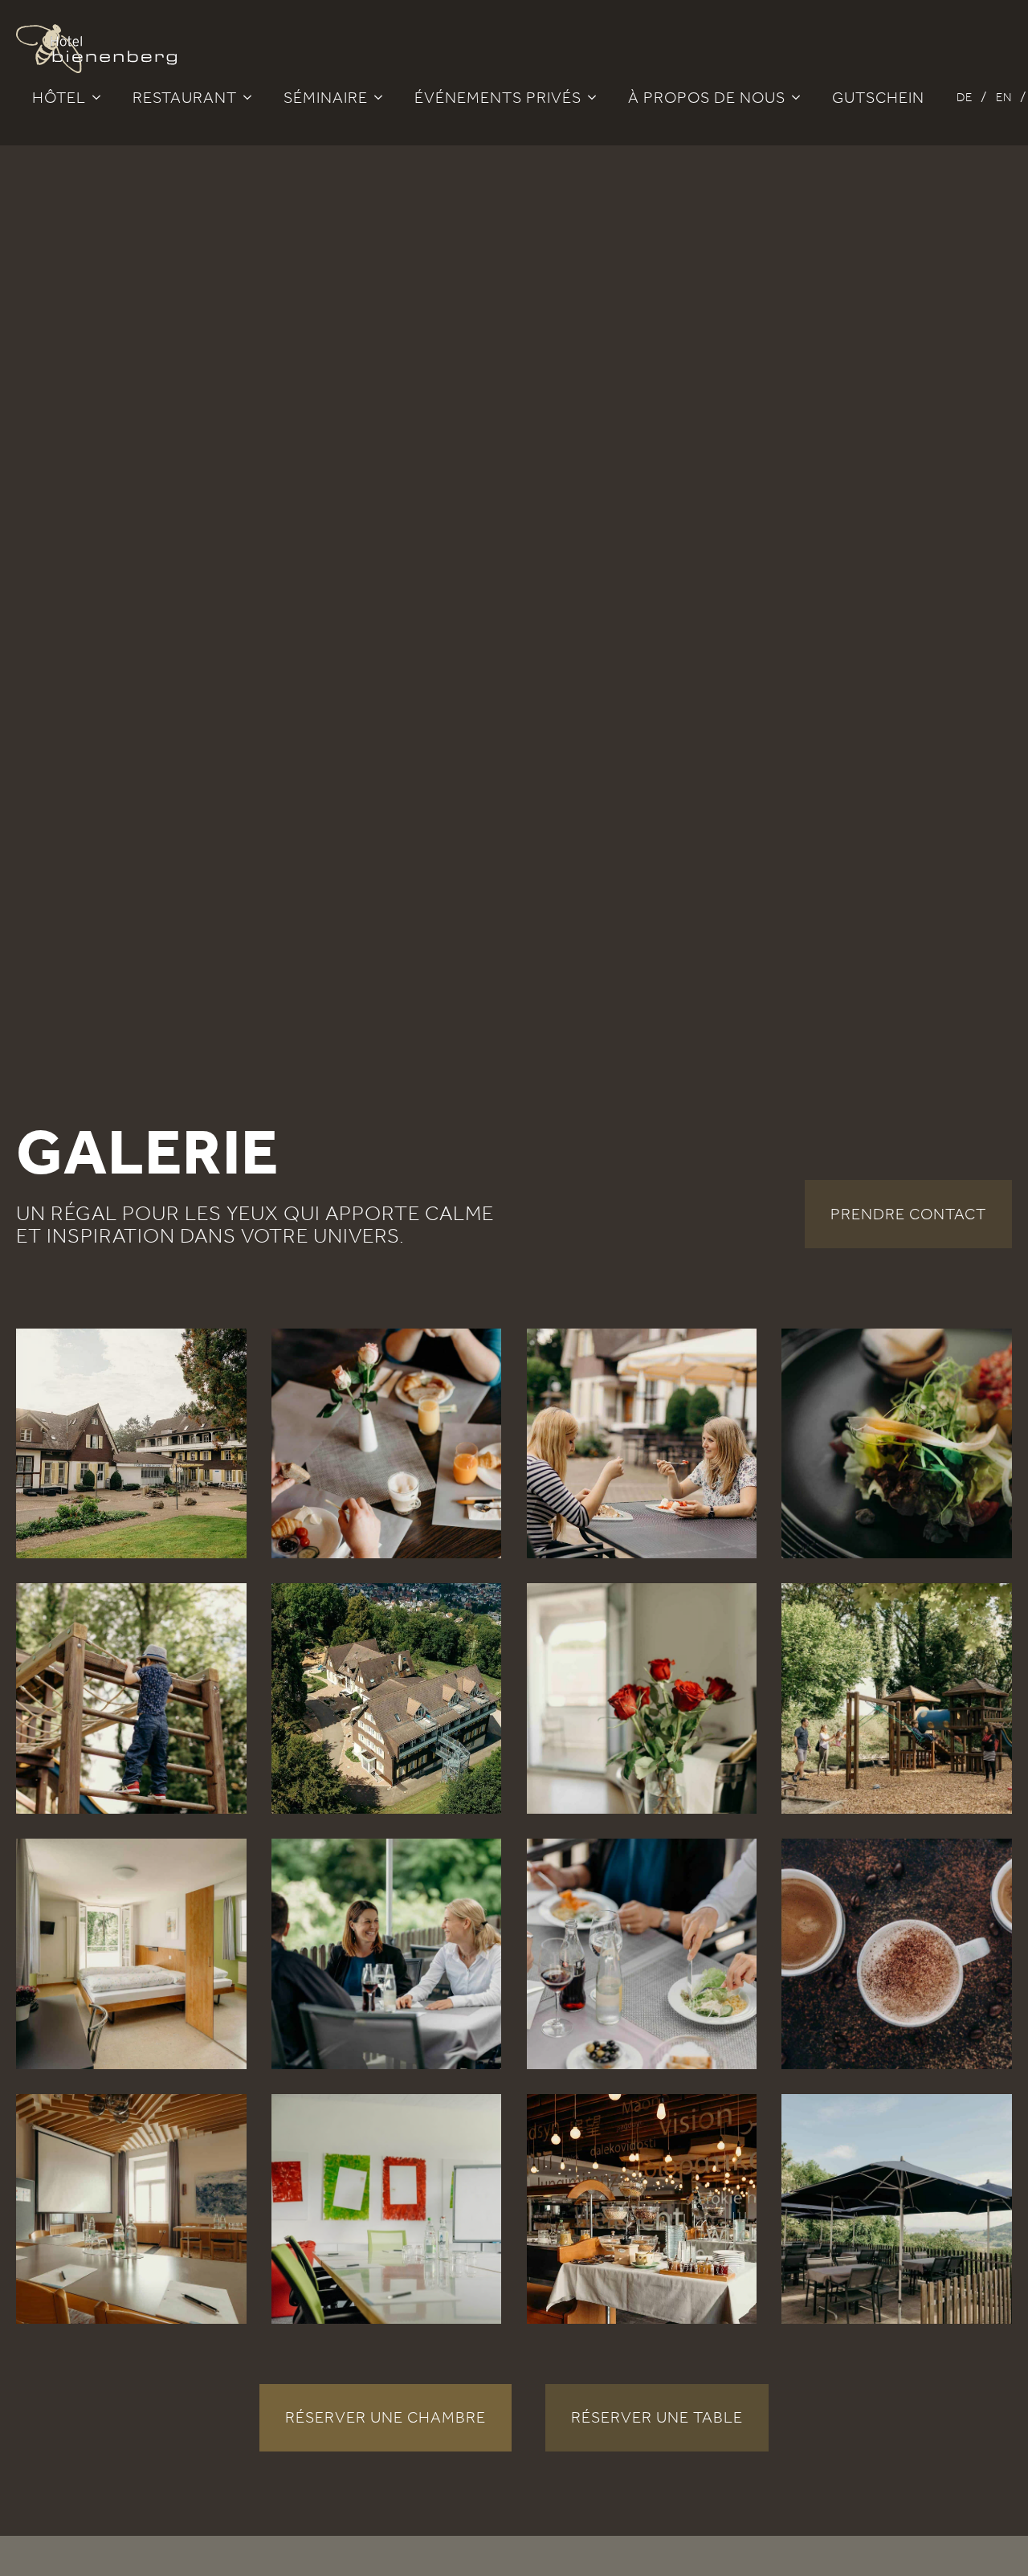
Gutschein (878, 97)
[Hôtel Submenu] (101, 97)
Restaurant (185, 97)
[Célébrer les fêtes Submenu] (597, 97)
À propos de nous (707, 97)
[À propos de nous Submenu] (801, 97)
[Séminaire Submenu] (383, 97)
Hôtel (59, 97)
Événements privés (498, 97)
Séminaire (326, 97)
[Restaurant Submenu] (252, 97)
